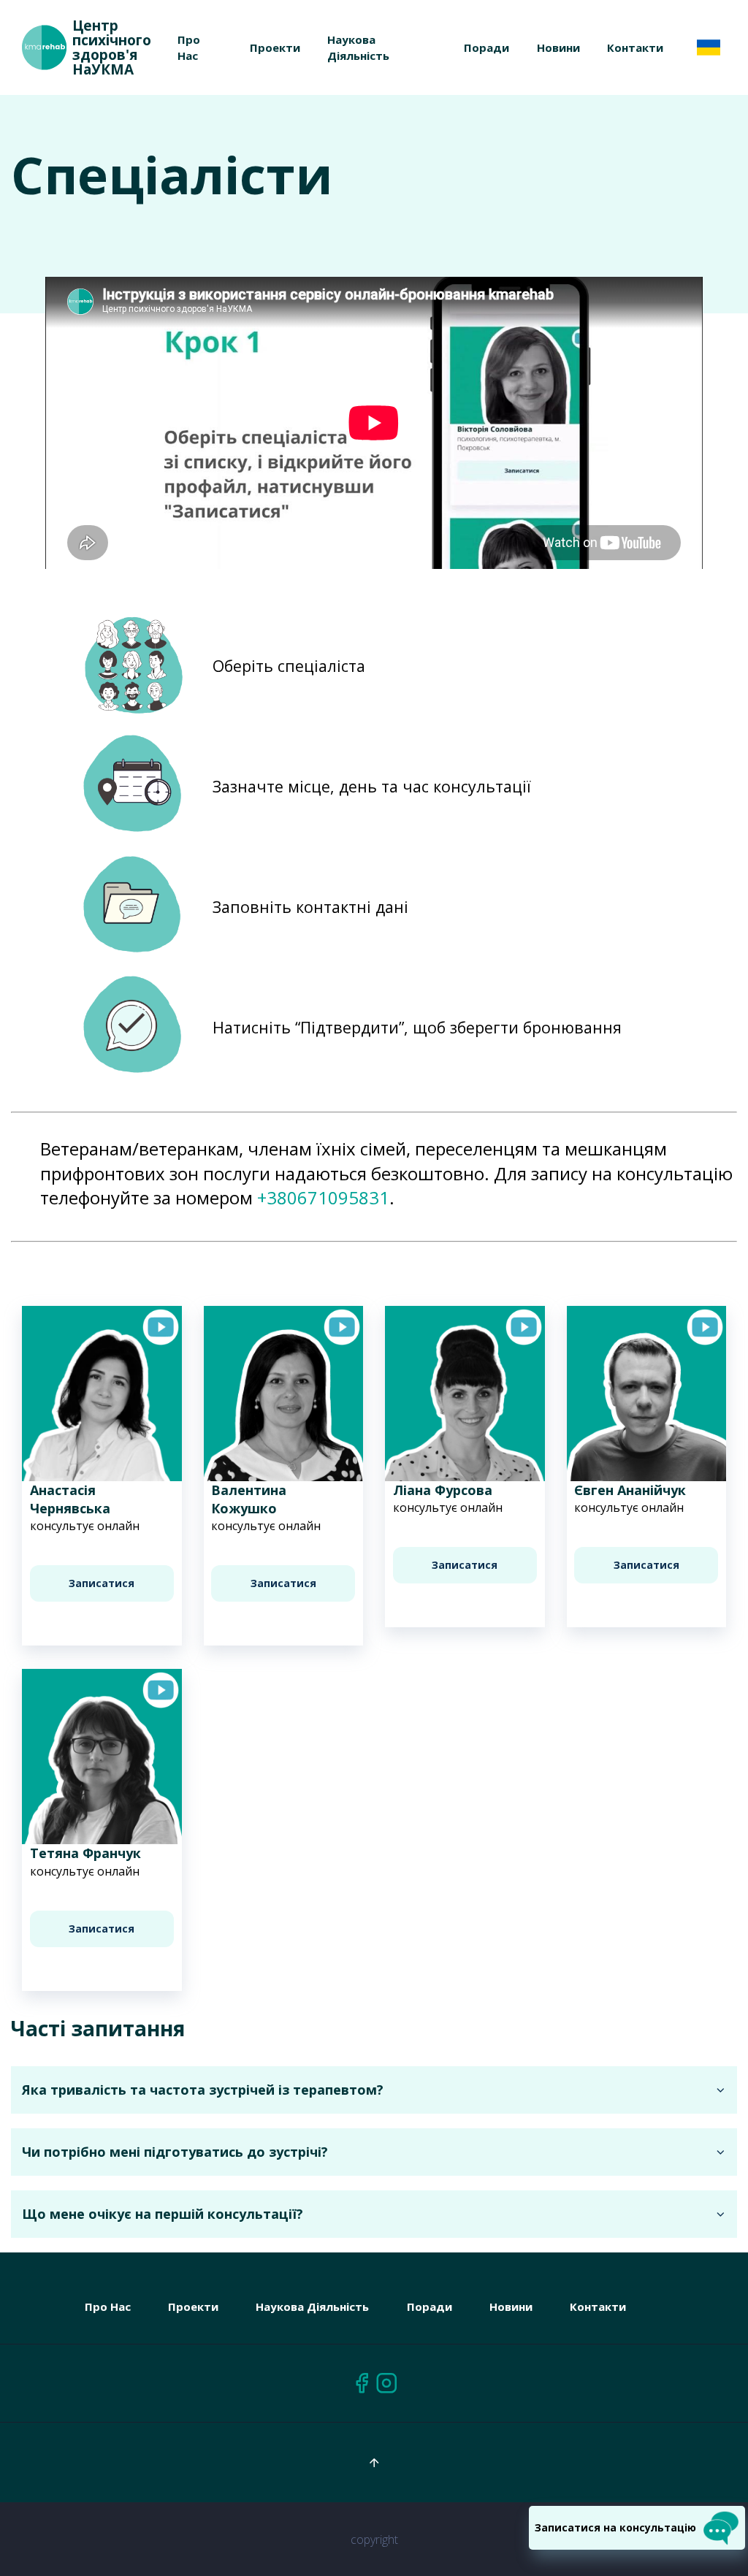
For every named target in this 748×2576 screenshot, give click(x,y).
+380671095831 (323, 1197)
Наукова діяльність (312, 2306)
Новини (558, 47)
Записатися (102, 1583)
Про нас (108, 2306)
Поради (486, 47)
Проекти (275, 47)
